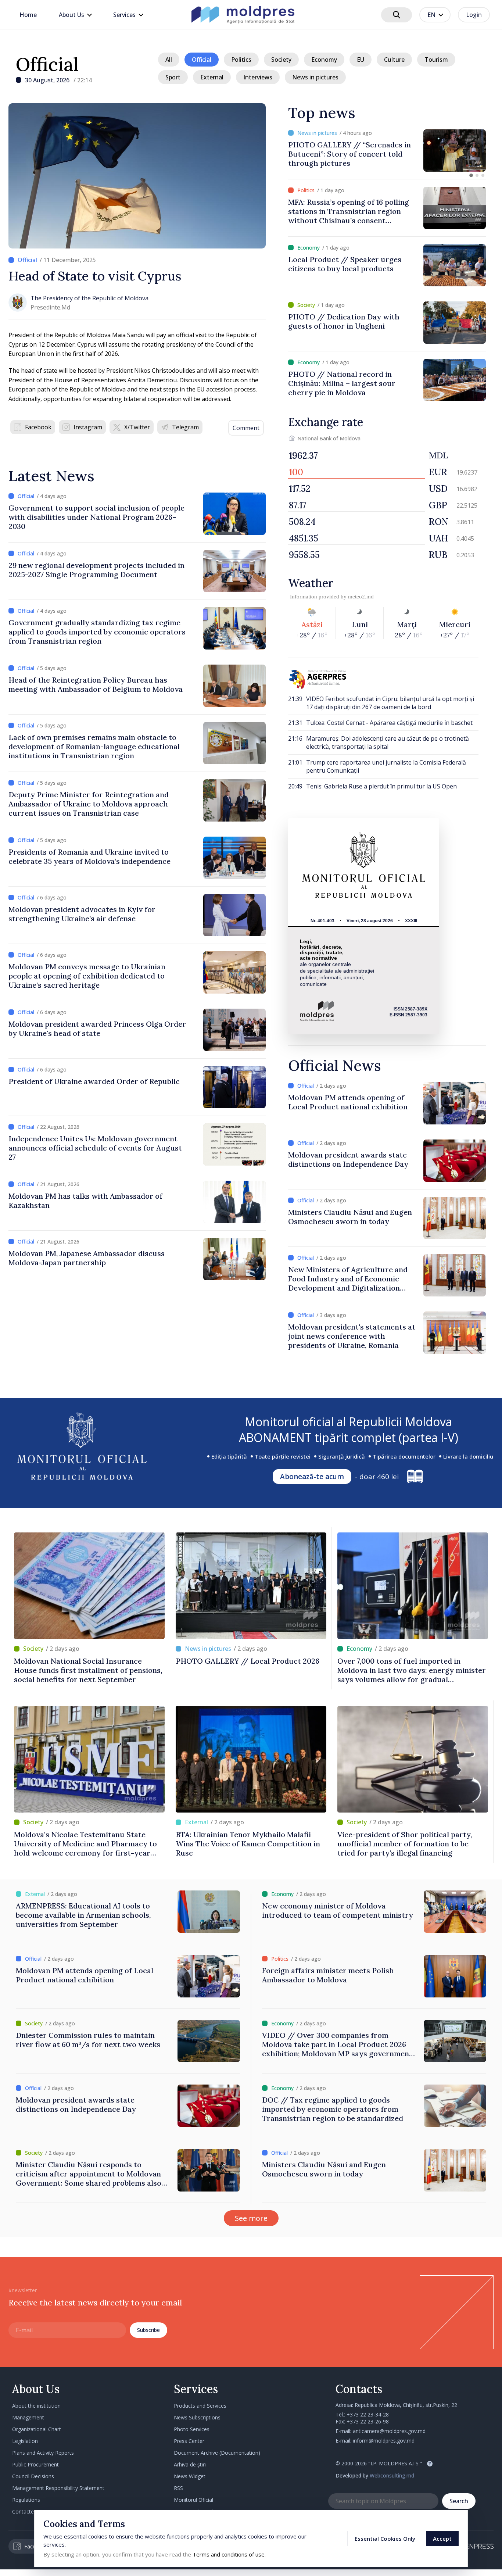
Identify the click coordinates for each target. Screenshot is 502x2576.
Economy (324, 60)
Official (47, 64)
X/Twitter (137, 427)
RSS (178, 2488)
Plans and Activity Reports (43, 2453)
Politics (241, 60)
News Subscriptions (197, 2417)
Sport (173, 77)
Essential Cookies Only (385, 2539)
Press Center (189, 2441)
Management (28, 2417)
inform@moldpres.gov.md (384, 2441)
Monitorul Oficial (193, 2500)
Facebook (38, 427)
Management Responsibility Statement (58, 2488)
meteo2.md (361, 597)
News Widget (190, 2476)
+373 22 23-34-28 (368, 2414)
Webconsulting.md (392, 2475)
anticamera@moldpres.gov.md (389, 2431)
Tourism (436, 60)
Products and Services (200, 2406)
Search (459, 2501)
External (212, 77)
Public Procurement (35, 2464)
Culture (394, 60)
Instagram (88, 427)
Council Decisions (33, 2476)
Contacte (23, 2511)
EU (361, 60)
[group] (387, 151)
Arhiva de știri (190, 2464)
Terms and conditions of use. (229, 2554)
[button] (471, 175)
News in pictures (315, 77)
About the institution (36, 2406)
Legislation (25, 2441)
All (169, 60)
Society (281, 60)
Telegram (185, 427)
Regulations (26, 2500)
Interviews (258, 77)
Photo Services (192, 2429)
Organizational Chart (37, 2429)
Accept (442, 2539)
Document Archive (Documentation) (217, 2453)
